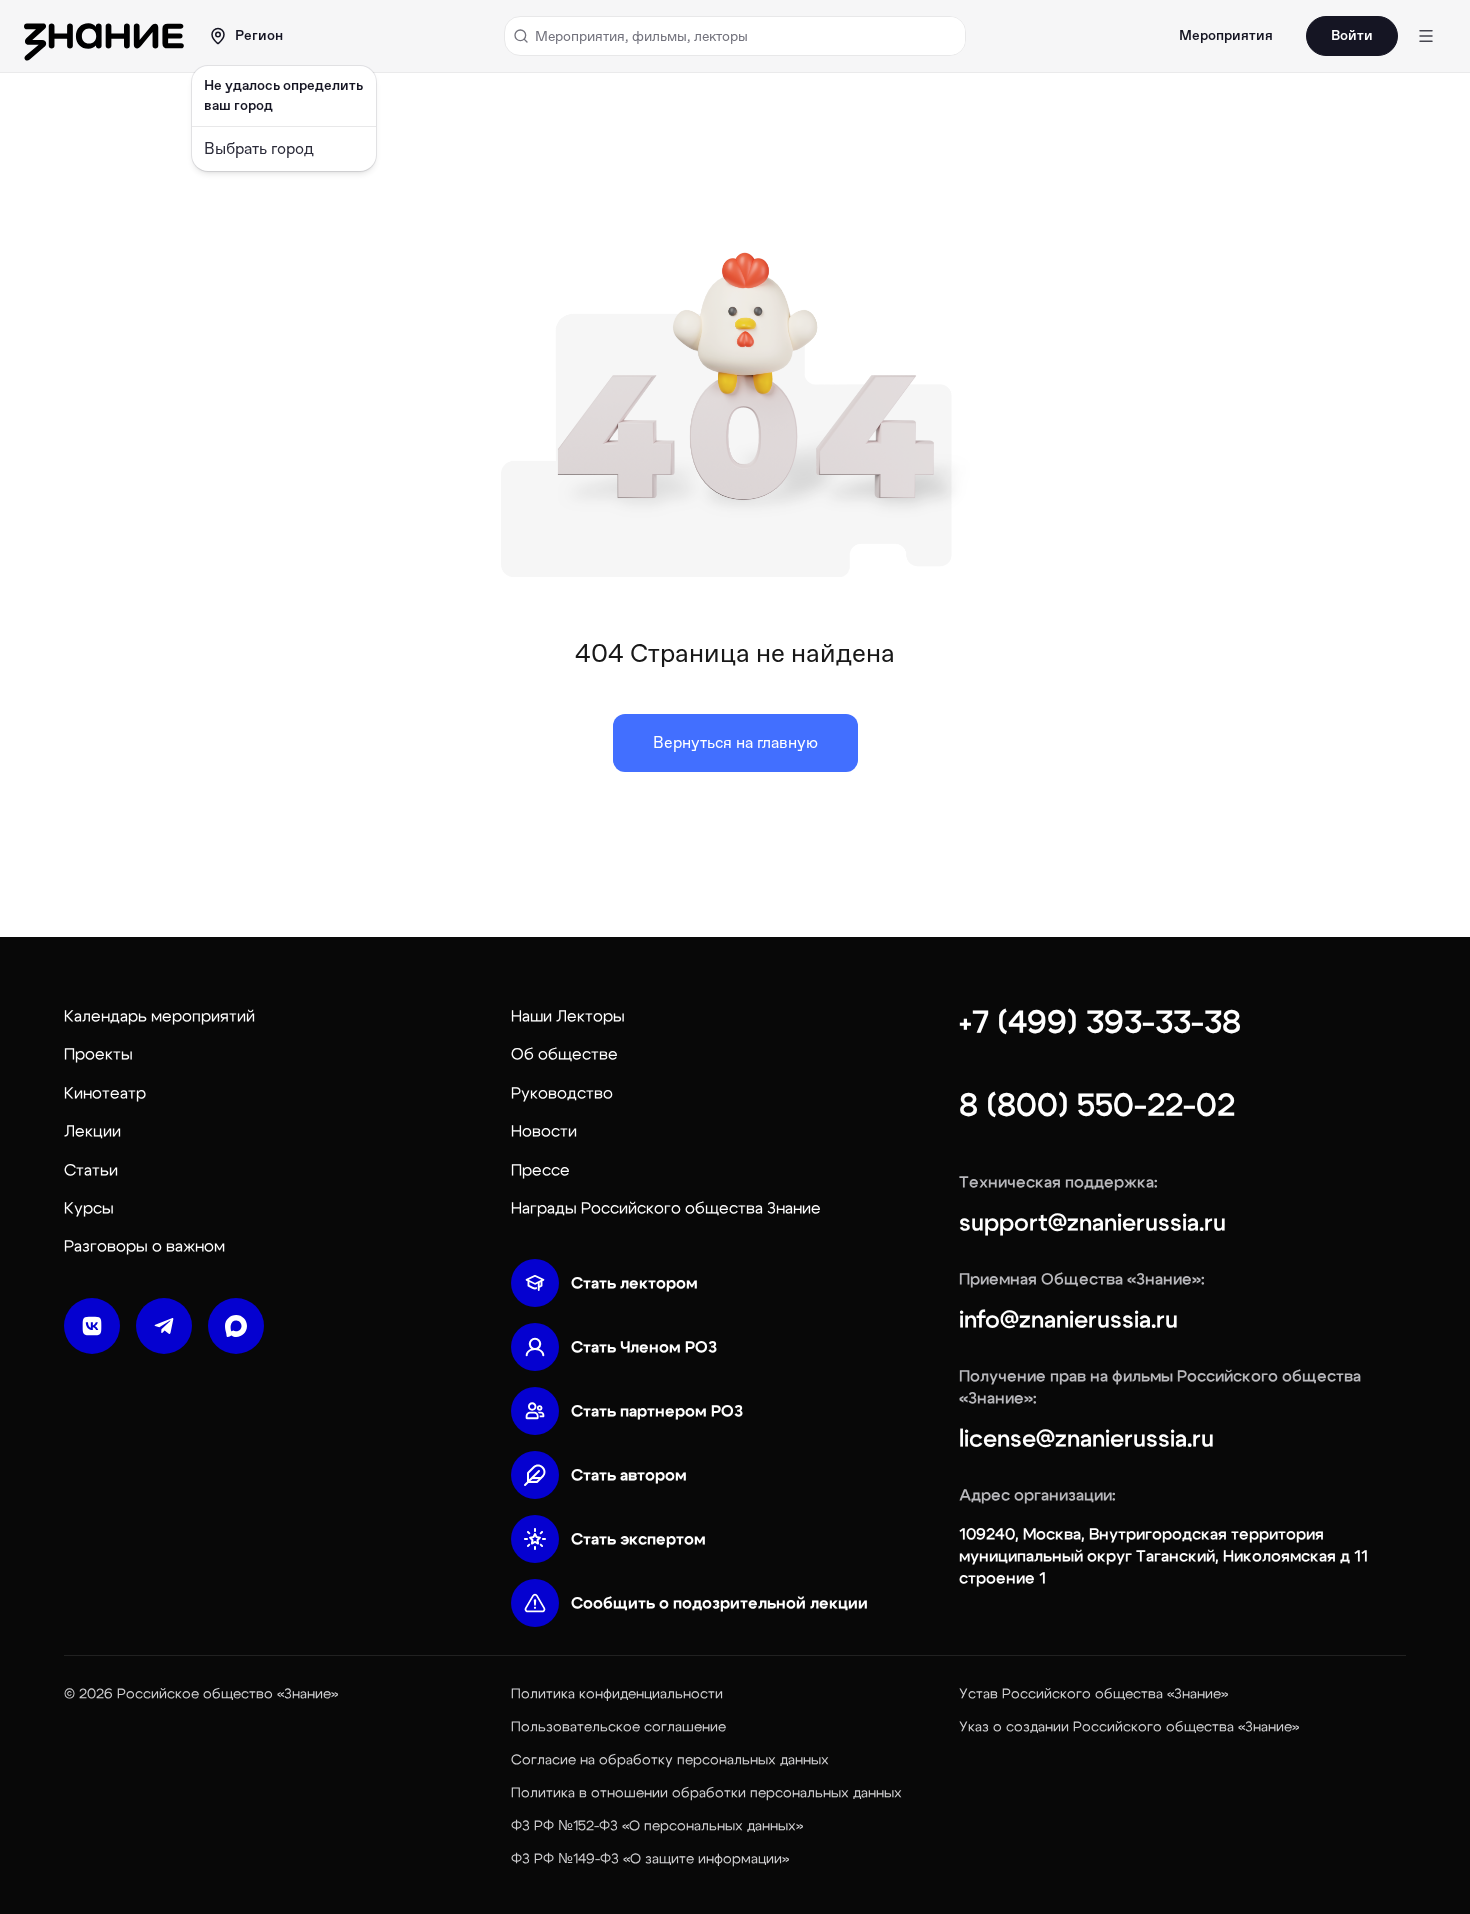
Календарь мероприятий (159, 1016)
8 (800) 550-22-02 (1097, 1105)
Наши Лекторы (568, 1016)
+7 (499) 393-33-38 (1100, 1022)
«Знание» (307, 1694)
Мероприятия (1226, 36)
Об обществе (564, 1054)
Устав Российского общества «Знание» (1093, 1694)
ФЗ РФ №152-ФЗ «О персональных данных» (657, 1826)
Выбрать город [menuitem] (259, 148)
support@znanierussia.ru (1092, 1223)
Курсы (89, 1208)
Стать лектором (634, 1283)
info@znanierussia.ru (1068, 1320)
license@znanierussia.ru (1086, 1439)
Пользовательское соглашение (618, 1727)
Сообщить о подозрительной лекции (719, 1603)
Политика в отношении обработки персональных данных (706, 1793)
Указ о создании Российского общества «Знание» (1129, 1727)
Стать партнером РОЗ (657, 1411)
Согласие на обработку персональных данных (670, 1760)
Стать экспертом (638, 1539)
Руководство (562, 1093)
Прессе (540, 1170)
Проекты (98, 1054)
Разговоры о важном (144, 1246)
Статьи (91, 1170)
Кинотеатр (105, 1093)
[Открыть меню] (1426, 36)
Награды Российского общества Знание (666, 1208)
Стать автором (629, 1475)
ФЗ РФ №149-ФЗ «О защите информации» (650, 1859)
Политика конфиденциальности (617, 1694)
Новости (544, 1131)
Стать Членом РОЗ (644, 1347)
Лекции (92, 1131)
